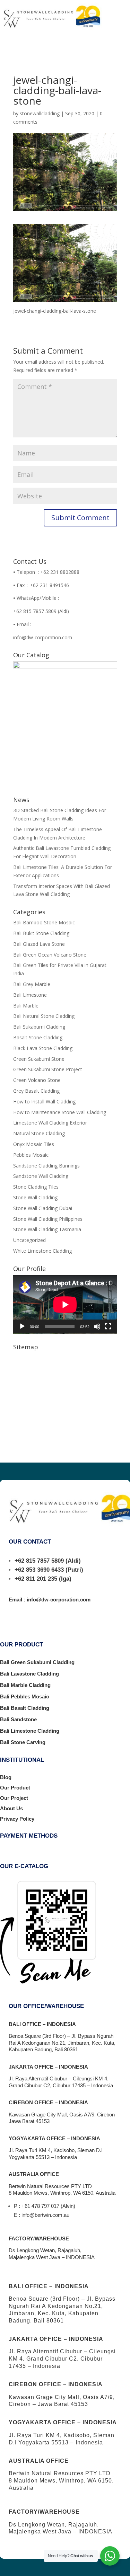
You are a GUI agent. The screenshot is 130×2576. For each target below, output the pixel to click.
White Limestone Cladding (42, 1251)
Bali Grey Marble (32, 984)
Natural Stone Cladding (39, 1133)
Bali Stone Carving (23, 1742)
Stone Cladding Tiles (36, 1187)
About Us (11, 1808)
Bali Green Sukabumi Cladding (37, 1662)
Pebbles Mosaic (31, 1155)
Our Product (15, 1788)
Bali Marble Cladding (25, 1685)
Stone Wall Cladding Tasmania (47, 1229)
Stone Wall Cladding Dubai (43, 1208)
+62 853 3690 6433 (39, 1570)
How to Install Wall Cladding (44, 1102)
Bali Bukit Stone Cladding (41, 933)
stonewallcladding (40, 113)
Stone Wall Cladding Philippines (48, 1219)
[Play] (22, 1326)
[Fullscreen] (108, 1326)
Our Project (14, 1798)
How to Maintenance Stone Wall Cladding (60, 1112)
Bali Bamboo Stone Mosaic (44, 922)
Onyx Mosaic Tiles (34, 1144)
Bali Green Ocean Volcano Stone (50, 955)
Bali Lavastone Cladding (29, 1674)
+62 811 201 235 (36, 1579)
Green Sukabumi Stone (39, 1059)
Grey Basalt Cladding (36, 1091)
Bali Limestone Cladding (30, 1731)
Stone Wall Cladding (35, 1197)
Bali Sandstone (18, 1719)
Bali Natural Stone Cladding (44, 1016)
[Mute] (97, 1326)
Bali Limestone (30, 995)
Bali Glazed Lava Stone (39, 944)
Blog (6, 1777)
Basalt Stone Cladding (38, 1037)
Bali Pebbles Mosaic (24, 1696)
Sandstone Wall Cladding (41, 1176)
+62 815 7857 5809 (39, 1561)
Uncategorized (29, 1240)
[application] (65, 1304)
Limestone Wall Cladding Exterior (50, 1123)
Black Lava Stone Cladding (43, 1048)
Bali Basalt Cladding (25, 1708)
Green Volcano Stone (37, 1080)
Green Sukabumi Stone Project (48, 1069)
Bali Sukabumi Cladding (39, 1027)
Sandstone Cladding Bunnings (46, 1166)
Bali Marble (26, 1006)
